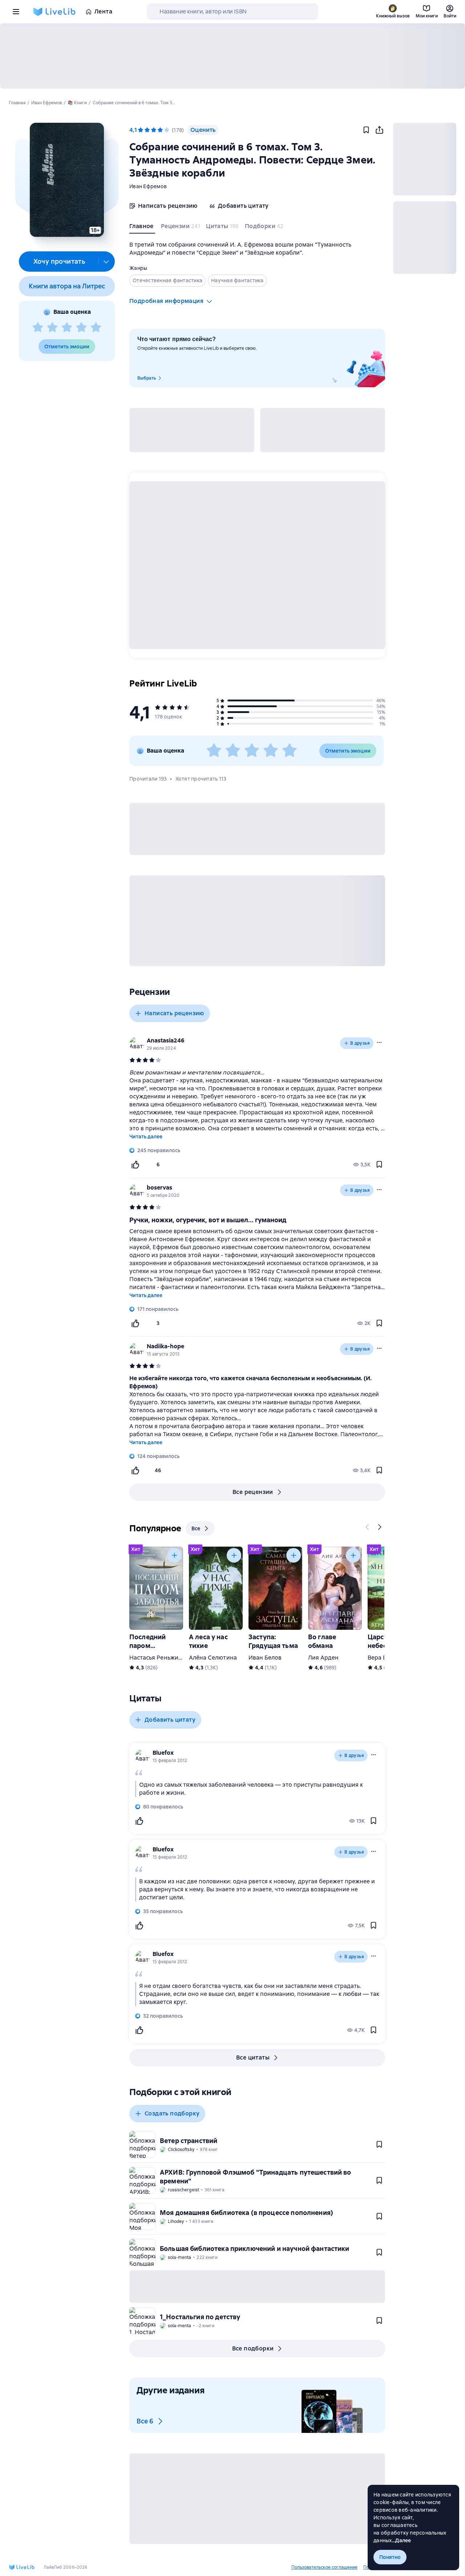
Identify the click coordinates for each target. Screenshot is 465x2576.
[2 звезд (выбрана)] (147, 130)
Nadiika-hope (165, 1346)
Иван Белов (265, 1658)
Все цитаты (253, 2057)
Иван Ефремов (148, 186)
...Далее (402, 2540)
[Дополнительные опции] (106, 262)
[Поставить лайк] (135, 1165)
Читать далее (146, 1137)
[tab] (142, 228)
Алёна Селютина (213, 1658)
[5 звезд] (96, 328)
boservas (159, 1188)
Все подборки (253, 2348)
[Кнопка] (368, 1527)
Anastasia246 (166, 1040)
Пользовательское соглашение (324, 2567)
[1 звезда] (38, 328)
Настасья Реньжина (157, 1658)
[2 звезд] (52, 328)
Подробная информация (166, 301)
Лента (103, 11)
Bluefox (163, 1753)
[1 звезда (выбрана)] (141, 130)
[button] (67, 180)
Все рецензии (253, 1492)
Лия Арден (323, 1658)
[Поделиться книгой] (379, 130)
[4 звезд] (81, 328)
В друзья (360, 1043)
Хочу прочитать (59, 261)
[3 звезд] (67, 328)
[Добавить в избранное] (366, 130)
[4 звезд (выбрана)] (160, 130)
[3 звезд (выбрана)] (154, 130)
